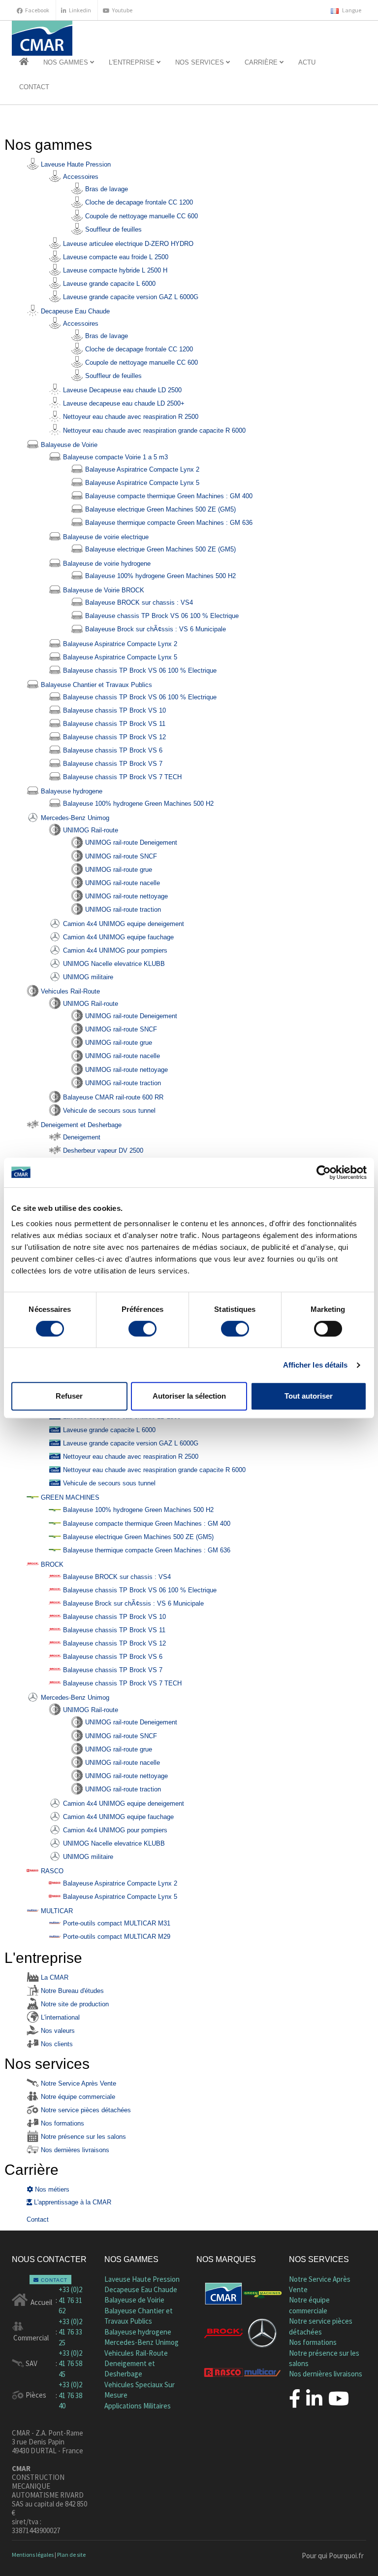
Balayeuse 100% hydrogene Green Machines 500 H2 (159, 576)
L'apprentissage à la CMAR (72, 2202)
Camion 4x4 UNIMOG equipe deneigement (123, 924)
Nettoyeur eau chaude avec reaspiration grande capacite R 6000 (153, 430)
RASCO (51, 1871)
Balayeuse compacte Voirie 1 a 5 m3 (114, 457)
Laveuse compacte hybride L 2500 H (114, 270)
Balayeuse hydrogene (71, 791)
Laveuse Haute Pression (75, 164)
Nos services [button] (201, 62)
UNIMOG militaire (87, 977)
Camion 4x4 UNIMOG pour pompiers (114, 950)
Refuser (69, 1396)
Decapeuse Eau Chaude (74, 311)
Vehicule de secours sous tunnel (108, 1111)
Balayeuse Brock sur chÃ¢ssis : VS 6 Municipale (155, 629)
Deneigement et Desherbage (80, 1125)
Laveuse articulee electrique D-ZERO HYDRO (127, 244)
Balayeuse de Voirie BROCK (103, 590)
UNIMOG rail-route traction (122, 910)
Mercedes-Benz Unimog (74, 818)
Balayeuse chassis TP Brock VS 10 (113, 710)
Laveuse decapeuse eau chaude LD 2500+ (123, 403)
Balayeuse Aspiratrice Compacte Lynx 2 (141, 469)
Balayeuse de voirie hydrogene (106, 564)
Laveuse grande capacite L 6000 (108, 284)
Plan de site (71, 2555)
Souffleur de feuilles (112, 229)
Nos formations (62, 2123)
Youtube (122, 10)
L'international (59, 2017)
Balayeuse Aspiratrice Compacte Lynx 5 (141, 483)
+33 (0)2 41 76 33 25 (70, 2332)
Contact (34, 87)
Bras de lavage (106, 189)
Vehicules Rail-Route (69, 991)
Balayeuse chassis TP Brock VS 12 (113, 737)
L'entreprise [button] (133, 62)
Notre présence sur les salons (82, 2137)
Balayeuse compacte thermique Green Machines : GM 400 (168, 496)
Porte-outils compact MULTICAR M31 (116, 1923)
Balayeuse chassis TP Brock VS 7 (112, 764)
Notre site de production (74, 2004)
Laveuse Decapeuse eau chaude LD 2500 (121, 390)
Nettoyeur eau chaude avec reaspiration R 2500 (130, 417)
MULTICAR (56, 1911)
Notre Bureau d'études (71, 1991)
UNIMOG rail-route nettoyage (126, 896)
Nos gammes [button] (67, 62)
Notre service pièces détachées (85, 2110)
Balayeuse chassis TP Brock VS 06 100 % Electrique (161, 616)
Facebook (37, 10)
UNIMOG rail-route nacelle (122, 883)
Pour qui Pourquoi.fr (333, 2556)
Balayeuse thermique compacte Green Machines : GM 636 (168, 523)
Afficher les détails (315, 1365)
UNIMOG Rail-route (90, 830)
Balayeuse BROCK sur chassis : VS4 (138, 602)
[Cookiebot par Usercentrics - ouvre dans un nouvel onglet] (324, 1172)
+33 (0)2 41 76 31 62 (70, 2300)
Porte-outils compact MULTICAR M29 (116, 1937)
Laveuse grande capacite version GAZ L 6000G (130, 297)
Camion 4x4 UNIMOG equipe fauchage (117, 937)
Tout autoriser (309, 1396)
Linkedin (80, 10)
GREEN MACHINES (69, 1497)
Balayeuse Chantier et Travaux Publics (95, 685)
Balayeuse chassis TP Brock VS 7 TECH (121, 777)
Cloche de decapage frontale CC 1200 (138, 202)
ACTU (307, 62)
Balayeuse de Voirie (68, 445)
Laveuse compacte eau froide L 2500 (115, 257)
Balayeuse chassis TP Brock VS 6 (112, 750)
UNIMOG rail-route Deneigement (130, 842)
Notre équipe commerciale (77, 2097)
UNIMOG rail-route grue (118, 870)
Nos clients (56, 2044)
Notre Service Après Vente (78, 2083)
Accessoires (80, 177)
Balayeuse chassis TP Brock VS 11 (113, 724)
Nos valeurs (57, 2031)
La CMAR (54, 1977)
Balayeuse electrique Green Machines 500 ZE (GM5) (159, 509)
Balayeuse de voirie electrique (105, 537)
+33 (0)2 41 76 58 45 (70, 2364)
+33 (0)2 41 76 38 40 (70, 2395)
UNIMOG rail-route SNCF (120, 856)
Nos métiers (51, 2189)
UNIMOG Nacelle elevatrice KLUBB (113, 964)
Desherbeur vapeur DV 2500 (102, 1151)
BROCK (51, 1564)
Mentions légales (33, 2555)
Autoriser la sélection (189, 1396)
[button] (24, 63)
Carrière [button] (262, 62)
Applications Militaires (138, 2406)
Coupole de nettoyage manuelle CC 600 (141, 216)
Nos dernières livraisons (74, 2150)
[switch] (142, 1329)
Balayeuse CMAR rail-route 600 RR (112, 1097)
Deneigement (81, 1137)
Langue (351, 10)
